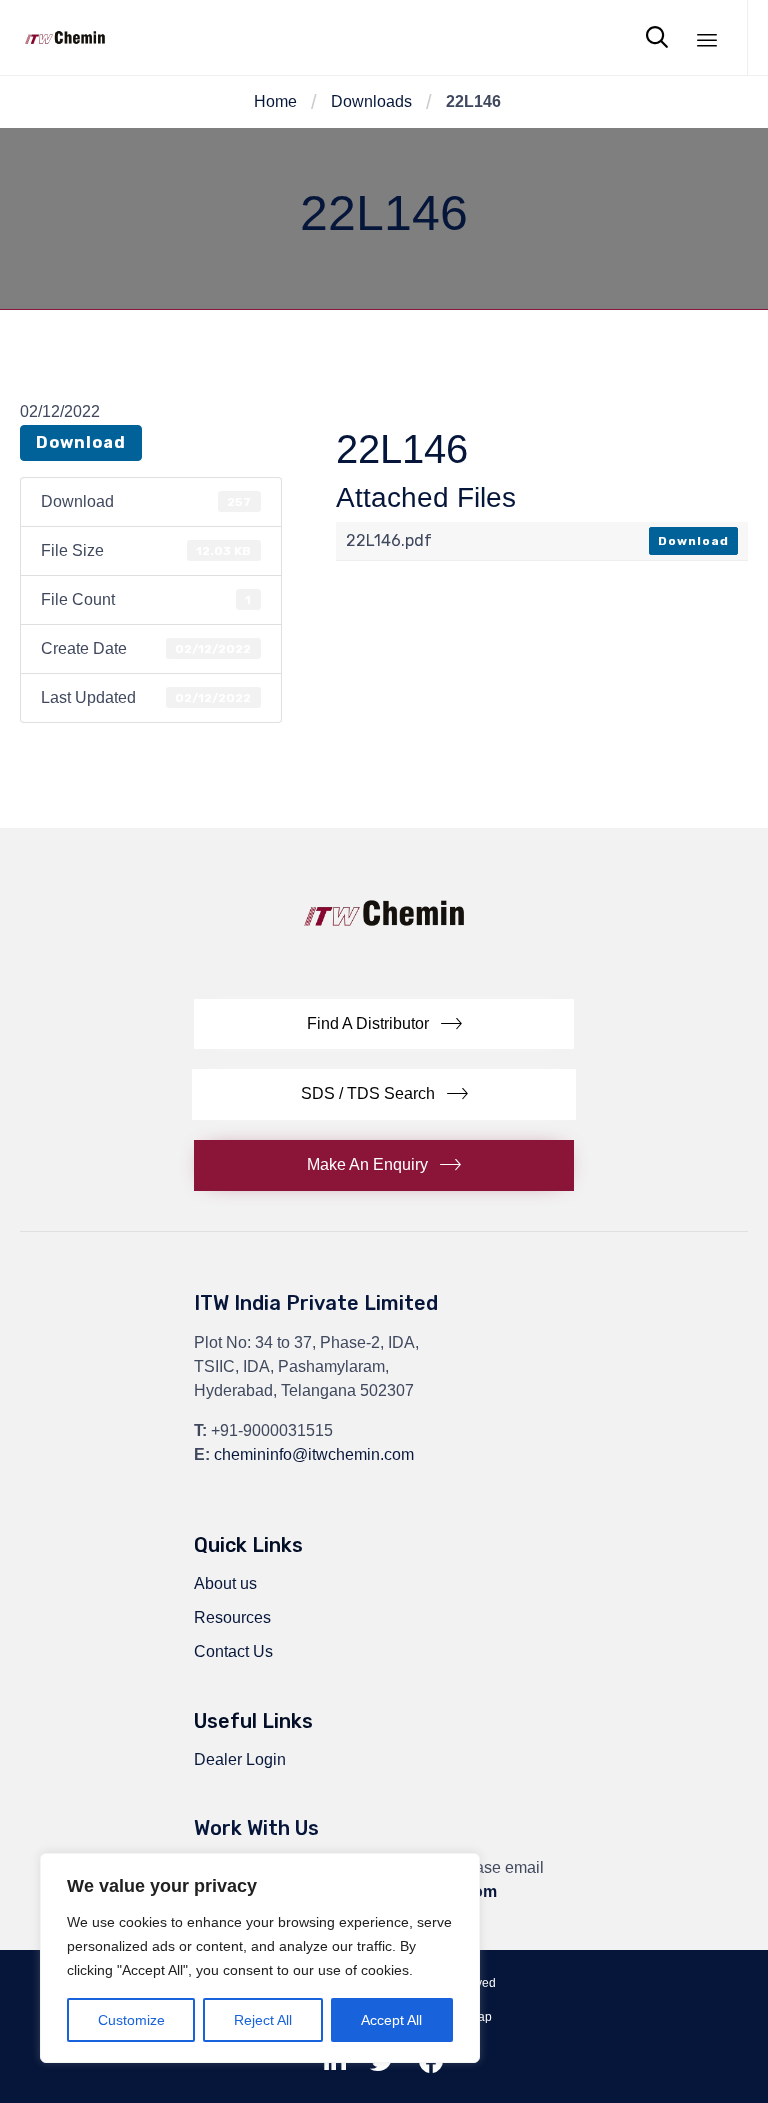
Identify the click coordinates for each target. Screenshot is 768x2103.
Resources (232, 1617)
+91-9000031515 (272, 1430)
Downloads (371, 101)
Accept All (391, 2020)
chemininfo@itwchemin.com (314, 1454)
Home (275, 101)
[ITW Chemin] (65, 37)
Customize (131, 2020)
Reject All (263, 2020)
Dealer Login (240, 1759)
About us (225, 1583)
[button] (384, 1024)
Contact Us (233, 1651)
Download (81, 442)
